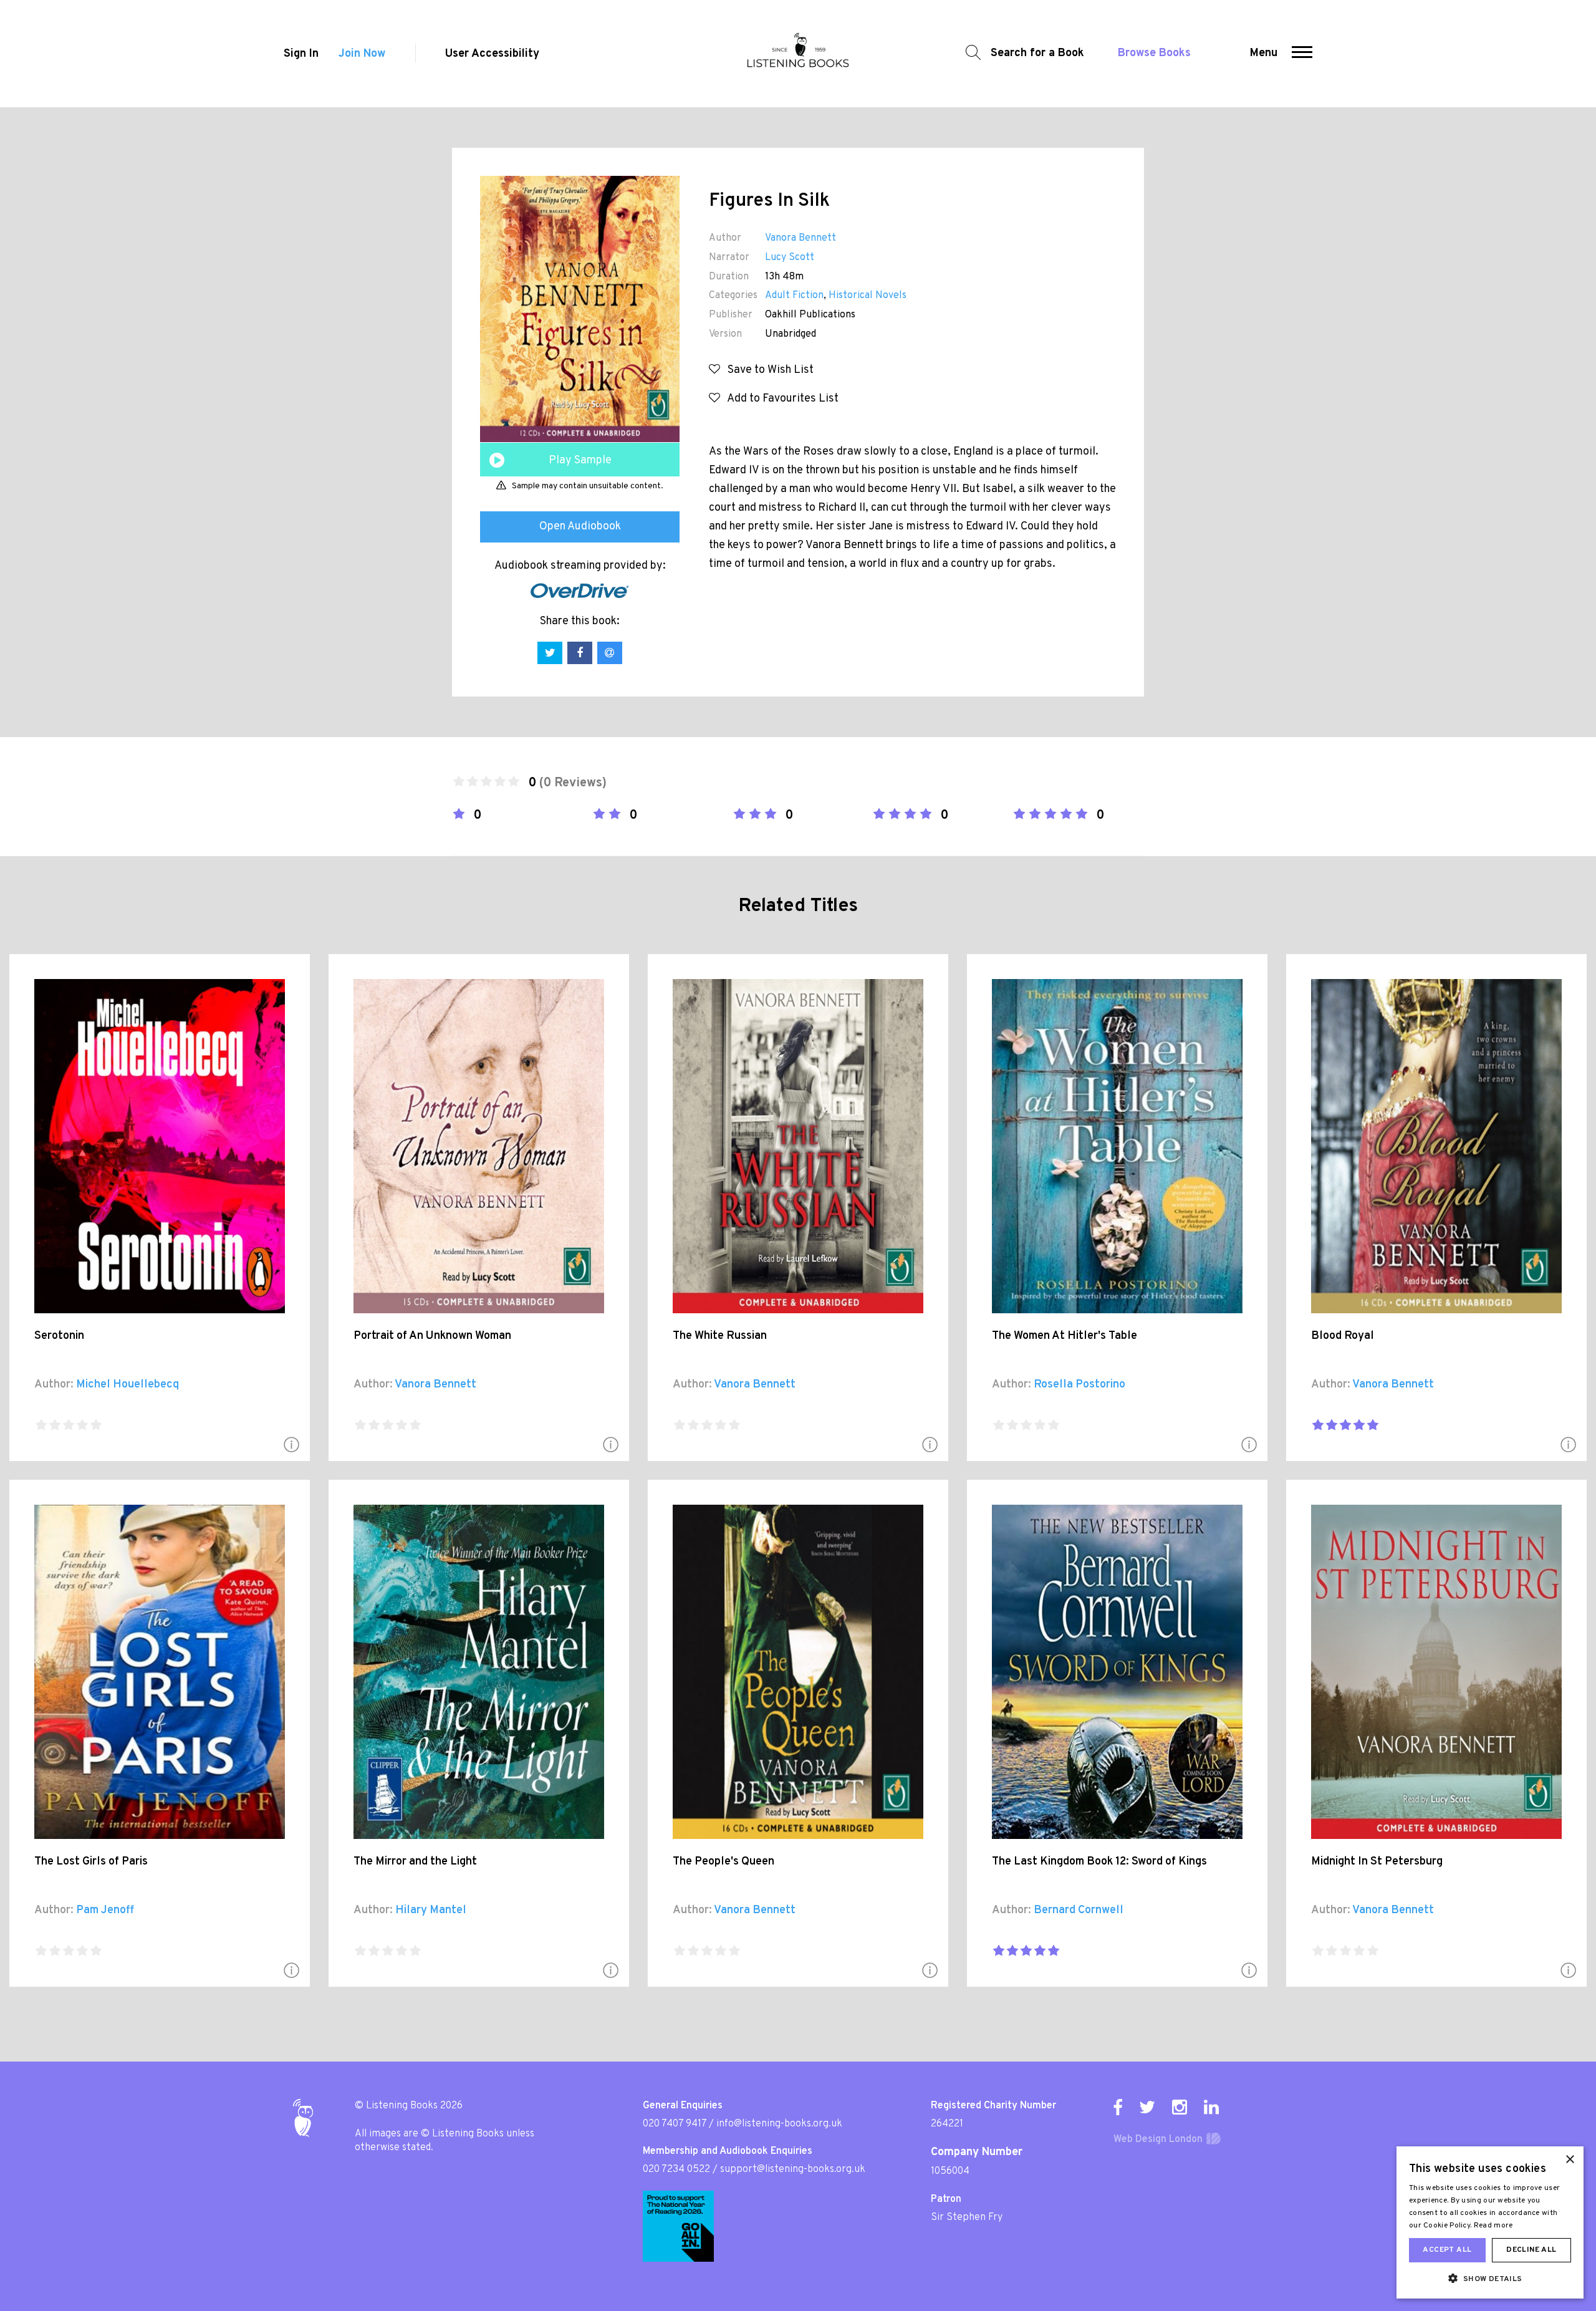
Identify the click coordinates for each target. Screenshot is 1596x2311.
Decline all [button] (1531, 2250)
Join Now (362, 54)
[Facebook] (1118, 2107)
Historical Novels (868, 296)
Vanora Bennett (800, 238)
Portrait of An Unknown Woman (432, 1336)
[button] (1302, 54)
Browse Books (1154, 53)
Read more (1493, 2226)
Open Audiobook (580, 527)
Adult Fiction (794, 296)
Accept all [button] (1447, 2250)
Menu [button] (1264, 53)
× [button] (1570, 2160)
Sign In (301, 54)
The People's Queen (723, 1862)
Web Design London (1158, 2140)
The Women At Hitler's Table (1065, 1336)
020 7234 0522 (676, 2169)
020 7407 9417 (675, 2124)
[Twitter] (1147, 2107)
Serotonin (59, 1336)
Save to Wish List (767, 370)
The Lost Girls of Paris (91, 1862)
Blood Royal (1343, 1336)
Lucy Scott (790, 258)
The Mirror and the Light (415, 1862)
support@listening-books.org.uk (793, 2169)
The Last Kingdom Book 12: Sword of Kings (1099, 1862)
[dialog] (1490, 2222)
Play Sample (580, 461)
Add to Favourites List (779, 399)
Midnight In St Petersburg (1377, 1862)
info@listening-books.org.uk (779, 2124)
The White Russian (720, 1336)
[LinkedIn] (1211, 2107)
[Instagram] (1180, 2107)
